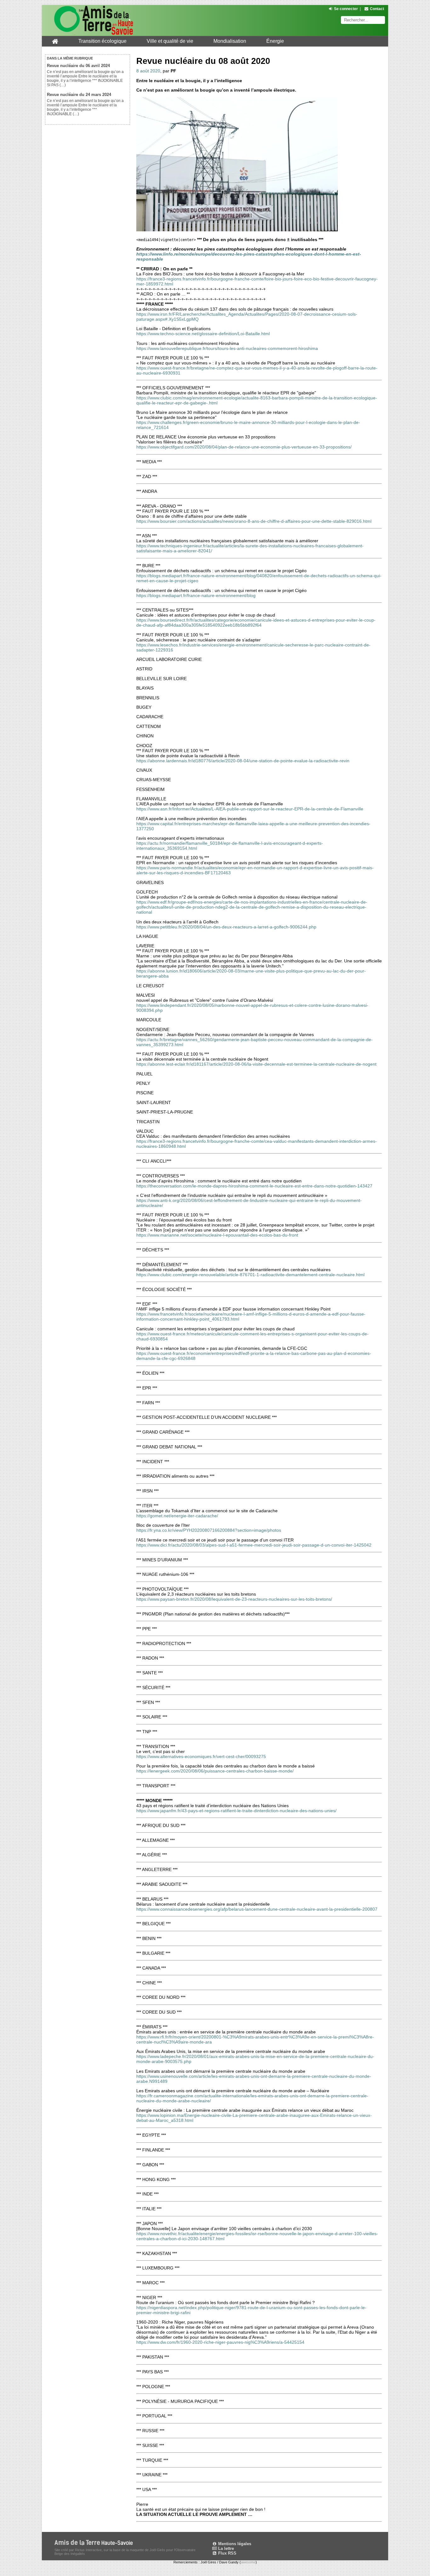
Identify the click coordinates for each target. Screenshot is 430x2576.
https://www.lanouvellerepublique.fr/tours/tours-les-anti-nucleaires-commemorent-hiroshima (227, 348)
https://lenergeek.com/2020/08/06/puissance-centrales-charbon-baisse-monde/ (215, 1771)
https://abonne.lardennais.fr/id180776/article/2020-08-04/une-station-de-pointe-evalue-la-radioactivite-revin (243, 761)
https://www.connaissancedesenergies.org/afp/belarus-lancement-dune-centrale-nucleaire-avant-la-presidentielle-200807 (257, 1909)
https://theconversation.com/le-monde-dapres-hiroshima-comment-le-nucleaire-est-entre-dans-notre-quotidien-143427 (254, 1186)
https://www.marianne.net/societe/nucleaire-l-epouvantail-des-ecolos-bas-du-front (217, 1235)
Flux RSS (227, 2553)
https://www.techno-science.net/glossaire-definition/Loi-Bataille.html (203, 334)
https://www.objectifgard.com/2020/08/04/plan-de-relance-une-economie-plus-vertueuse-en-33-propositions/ (244, 447)
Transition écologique (102, 41)
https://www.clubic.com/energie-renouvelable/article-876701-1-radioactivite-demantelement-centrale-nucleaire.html (250, 1275)
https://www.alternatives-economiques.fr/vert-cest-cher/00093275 (201, 1756)
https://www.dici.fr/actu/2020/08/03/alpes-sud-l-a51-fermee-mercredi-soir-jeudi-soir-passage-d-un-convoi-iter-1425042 (254, 1545)
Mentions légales (234, 2544)
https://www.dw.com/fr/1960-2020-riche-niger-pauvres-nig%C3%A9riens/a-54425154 (220, 2342)
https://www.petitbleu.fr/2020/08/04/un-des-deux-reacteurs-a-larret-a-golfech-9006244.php (226, 927)
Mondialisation (230, 41)
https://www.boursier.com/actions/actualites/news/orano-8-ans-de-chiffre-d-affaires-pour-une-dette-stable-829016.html (254, 521)
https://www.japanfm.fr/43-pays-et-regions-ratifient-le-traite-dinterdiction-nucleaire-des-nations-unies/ (236, 1811)
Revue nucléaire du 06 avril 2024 (78, 66)
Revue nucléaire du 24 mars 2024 (79, 95)
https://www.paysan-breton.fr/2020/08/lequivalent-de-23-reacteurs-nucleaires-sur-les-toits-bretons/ (234, 1599)
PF (173, 71)
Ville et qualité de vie (170, 41)
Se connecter (346, 9)
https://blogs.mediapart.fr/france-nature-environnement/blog (196, 595)
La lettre (225, 2548)
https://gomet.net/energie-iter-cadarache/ (177, 1516)
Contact (377, 9)
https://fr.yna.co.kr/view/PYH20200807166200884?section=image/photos (209, 1530)
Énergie (275, 41)
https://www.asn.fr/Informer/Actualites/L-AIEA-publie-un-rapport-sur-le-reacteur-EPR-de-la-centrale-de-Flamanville (250, 809)
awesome (248, 2562)
